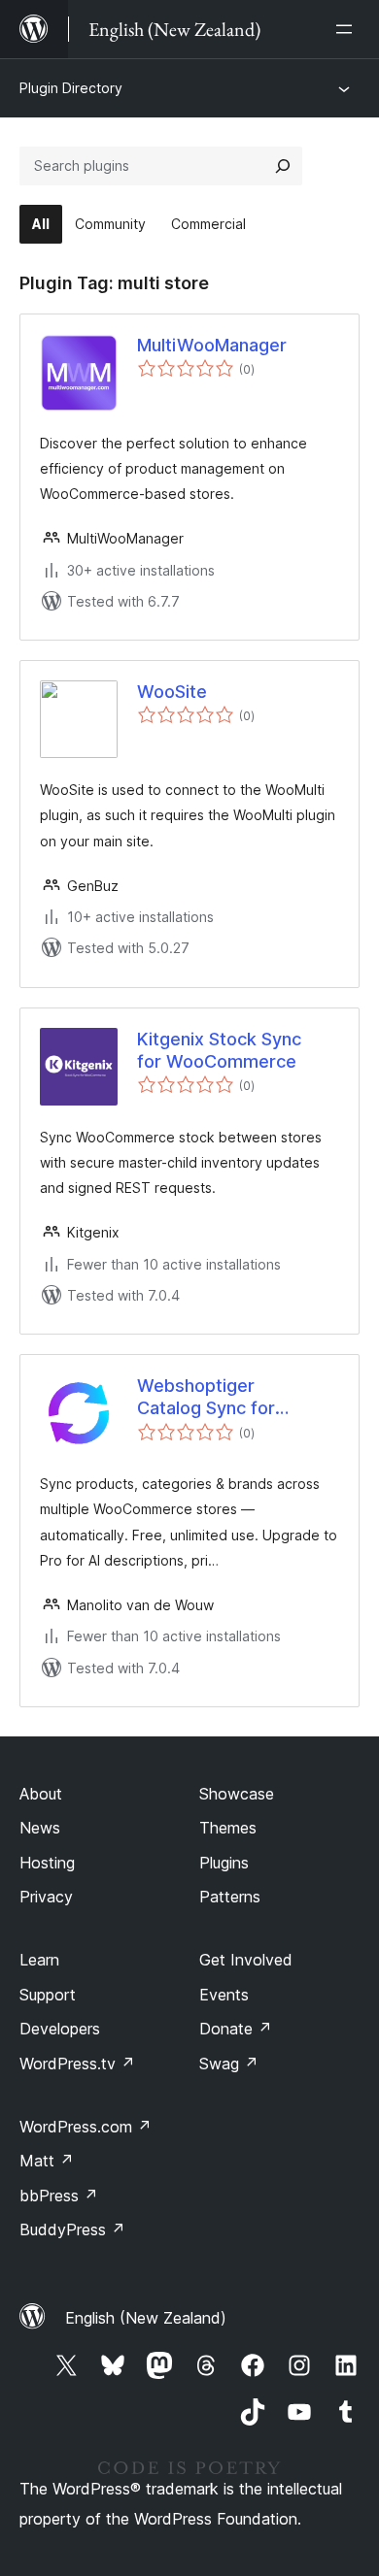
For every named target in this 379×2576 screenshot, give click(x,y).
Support (48, 1995)
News (40, 1828)
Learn (39, 1960)
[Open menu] (348, 29)
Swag (229, 2064)
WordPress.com (86, 2127)
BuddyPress (72, 2229)
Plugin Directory (71, 88)
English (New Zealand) (146, 2318)
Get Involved (246, 1960)
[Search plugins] (283, 166)
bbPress (59, 2196)
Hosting (47, 1863)
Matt (47, 2161)
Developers (60, 2029)
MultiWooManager (212, 345)
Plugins (224, 1863)
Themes (228, 1828)
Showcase (237, 1794)
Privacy (46, 1897)
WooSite (172, 692)
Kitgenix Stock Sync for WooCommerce (219, 1050)
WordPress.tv (77, 2064)
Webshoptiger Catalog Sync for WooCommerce (206, 1398)
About (41, 1794)
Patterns (230, 1897)
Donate (236, 2029)
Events (224, 1995)
